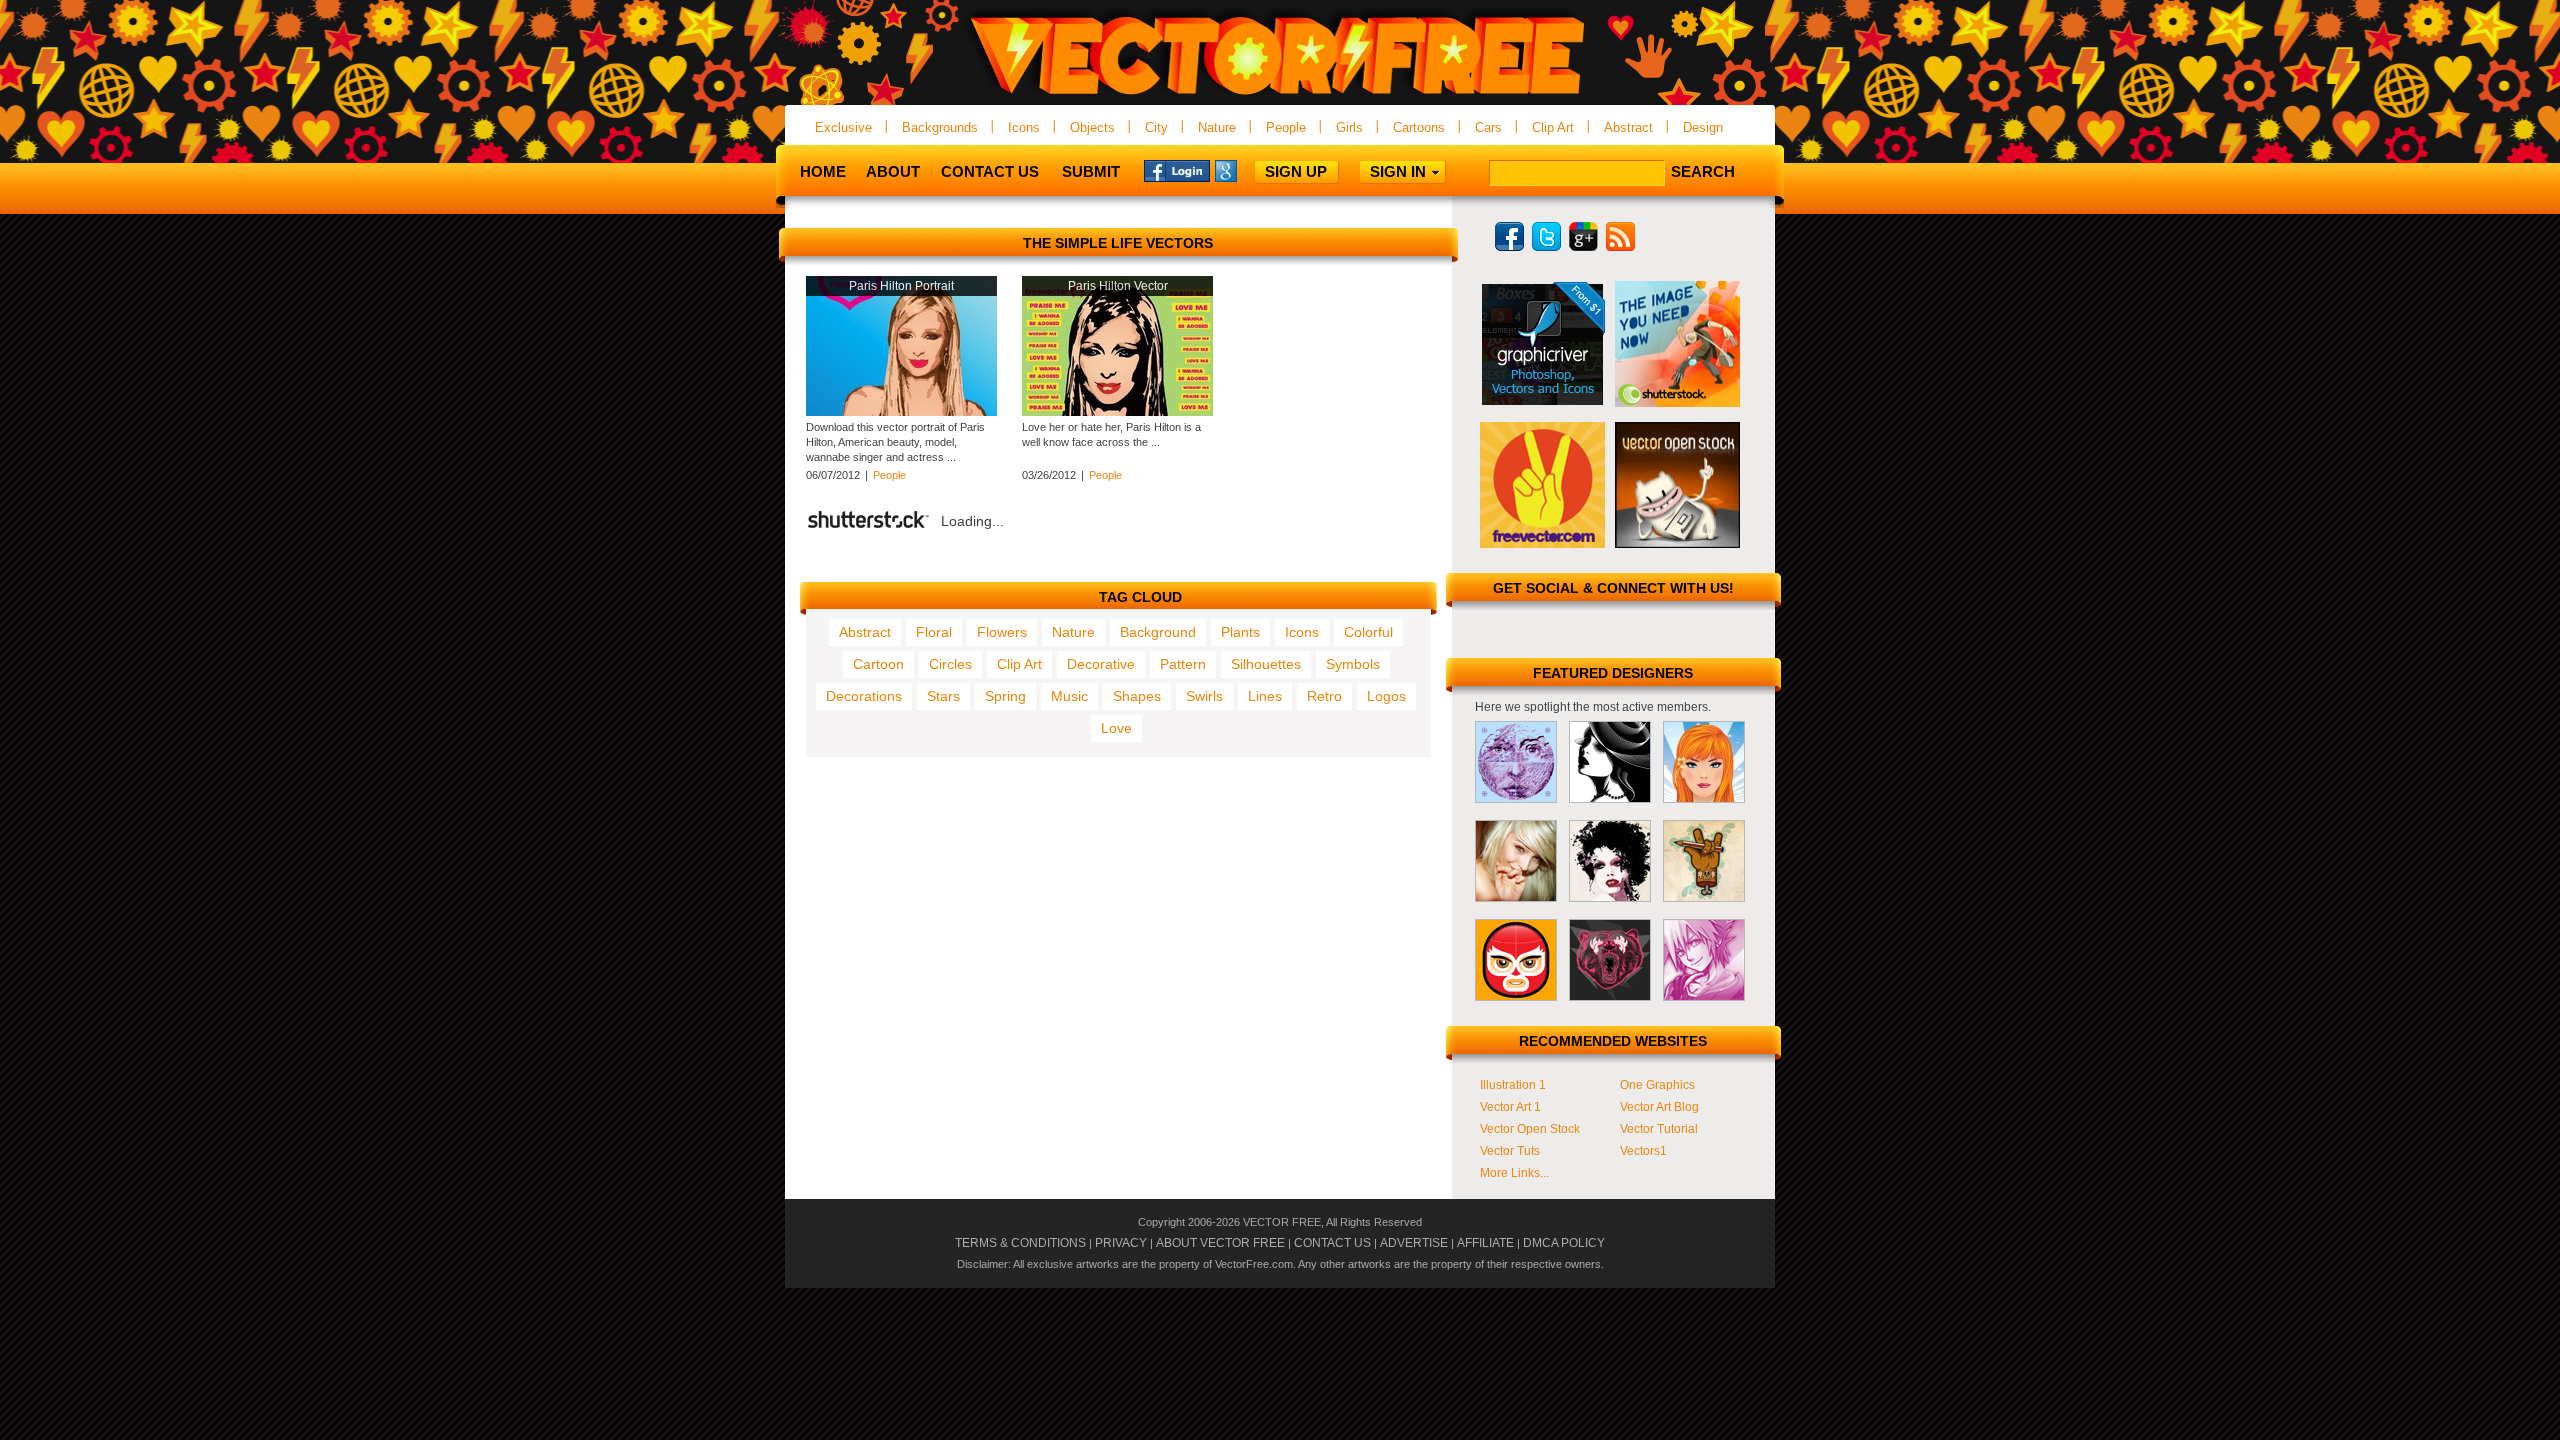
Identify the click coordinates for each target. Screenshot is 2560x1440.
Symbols (1353, 664)
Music (1069, 696)
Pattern (1183, 664)
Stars (943, 696)
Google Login (1248, 170)
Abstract (1628, 127)
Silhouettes (1266, 664)
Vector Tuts (1510, 1151)
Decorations (864, 696)
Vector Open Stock (1530, 1129)
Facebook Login (1177, 170)
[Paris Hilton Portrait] (901, 412)
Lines (1265, 696)
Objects (1092, 127)
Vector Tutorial (1659, 1129)
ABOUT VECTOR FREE (1220, 1243)
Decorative (1101, 664)
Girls (1349, 127)
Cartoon (878, 664)
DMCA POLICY (1564, 1243)
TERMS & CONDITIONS (1020, 1243)
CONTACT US (1332, 1243)
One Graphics (1657, 1085)
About (893, 171)
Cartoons (1419, 127)
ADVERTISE (1414, 1243)
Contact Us (990, 171)
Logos (1386, 696)
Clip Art (1553, 127)
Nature (1217, 127)
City (1156, 127)
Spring (1005, 696)
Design (1703, 127)
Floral (934, 632)
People (1286, 127)
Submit (1091, 171)
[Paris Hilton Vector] (1117, 412)
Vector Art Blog (1659, 1107)
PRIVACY (1121, 1243)
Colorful (1368, 632)
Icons (1024, 127)
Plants (1240, 632)
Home (823, 171)
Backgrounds (940, 127)
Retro (1324, 696)
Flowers (1002, 632)
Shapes (1137, 696)
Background (1158, 632)
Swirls (1204, 696)
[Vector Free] (1280, 96)
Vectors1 (1643, 1151)
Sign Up (1296, 171)
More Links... (1514, 1173)
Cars (1488, 127)
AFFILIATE (1485, 1243)
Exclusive (843, 127)
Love (1116, 728)
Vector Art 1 (1510, 1107)
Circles (950, 664)
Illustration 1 (1513, 1085)
